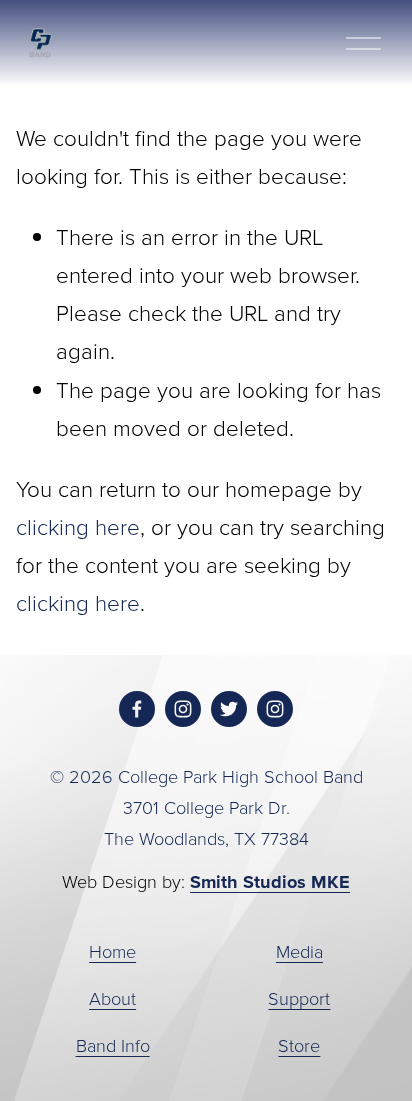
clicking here (78, 526)
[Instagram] (183, 709)
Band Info (113, 1045)
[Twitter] (229, 709)
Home (112, 951)
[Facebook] (137, 709)
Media (299, 951)
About (112, 998)
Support (299, 998)
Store (299, 1045)
